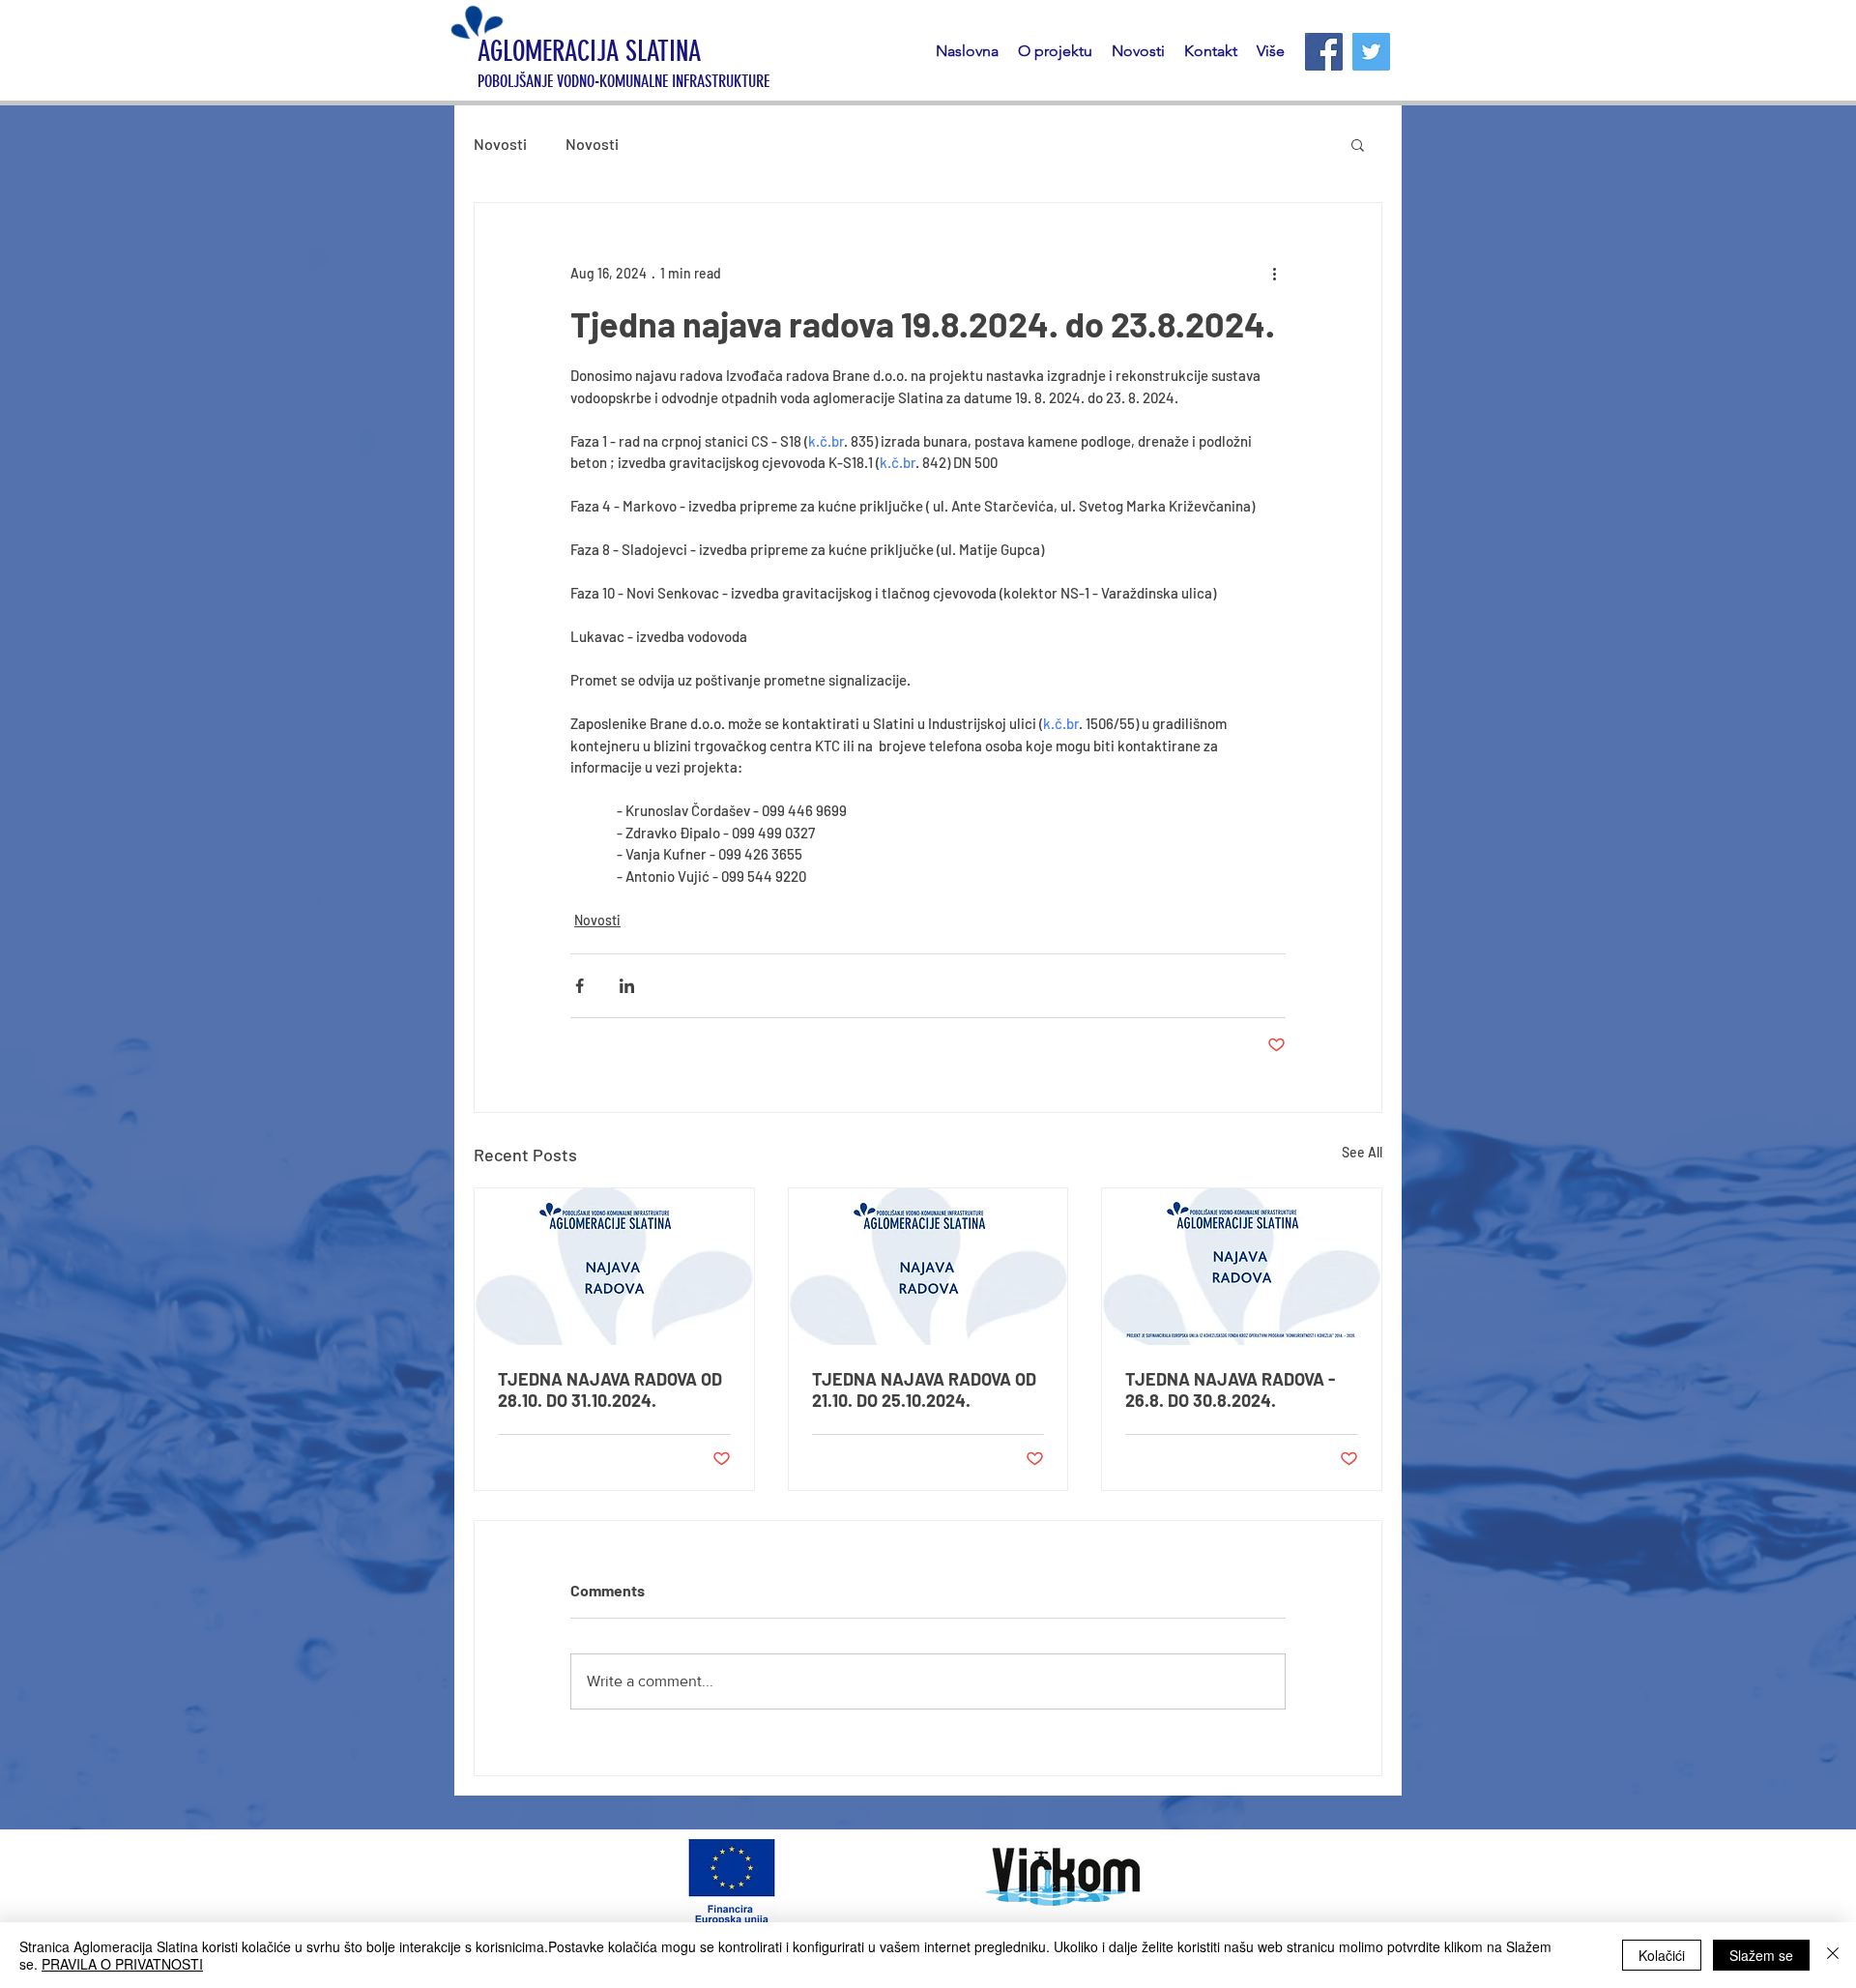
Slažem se (1761, 1955)
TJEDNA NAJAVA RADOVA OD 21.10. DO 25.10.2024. (924, 1389)
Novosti (500, 144)
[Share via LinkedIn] (627, 986)
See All (1362, 1152)
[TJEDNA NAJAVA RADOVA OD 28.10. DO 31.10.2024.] (614, 1267)
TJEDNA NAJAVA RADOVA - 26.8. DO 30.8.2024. (1230, 1389)
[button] (1358, 144)
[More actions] (1274, 273)
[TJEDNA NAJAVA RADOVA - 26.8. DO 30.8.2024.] (1242, 1267)
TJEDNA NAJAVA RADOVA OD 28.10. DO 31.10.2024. (610, 1389)
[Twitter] (1371, 52)
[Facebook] (1324, 52)
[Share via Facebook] (580, 986)
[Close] (1833, 1955)
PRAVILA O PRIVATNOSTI (122, 1964)
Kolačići (1662, 1955)
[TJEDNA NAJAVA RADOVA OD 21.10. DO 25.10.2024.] (928, 1267)
